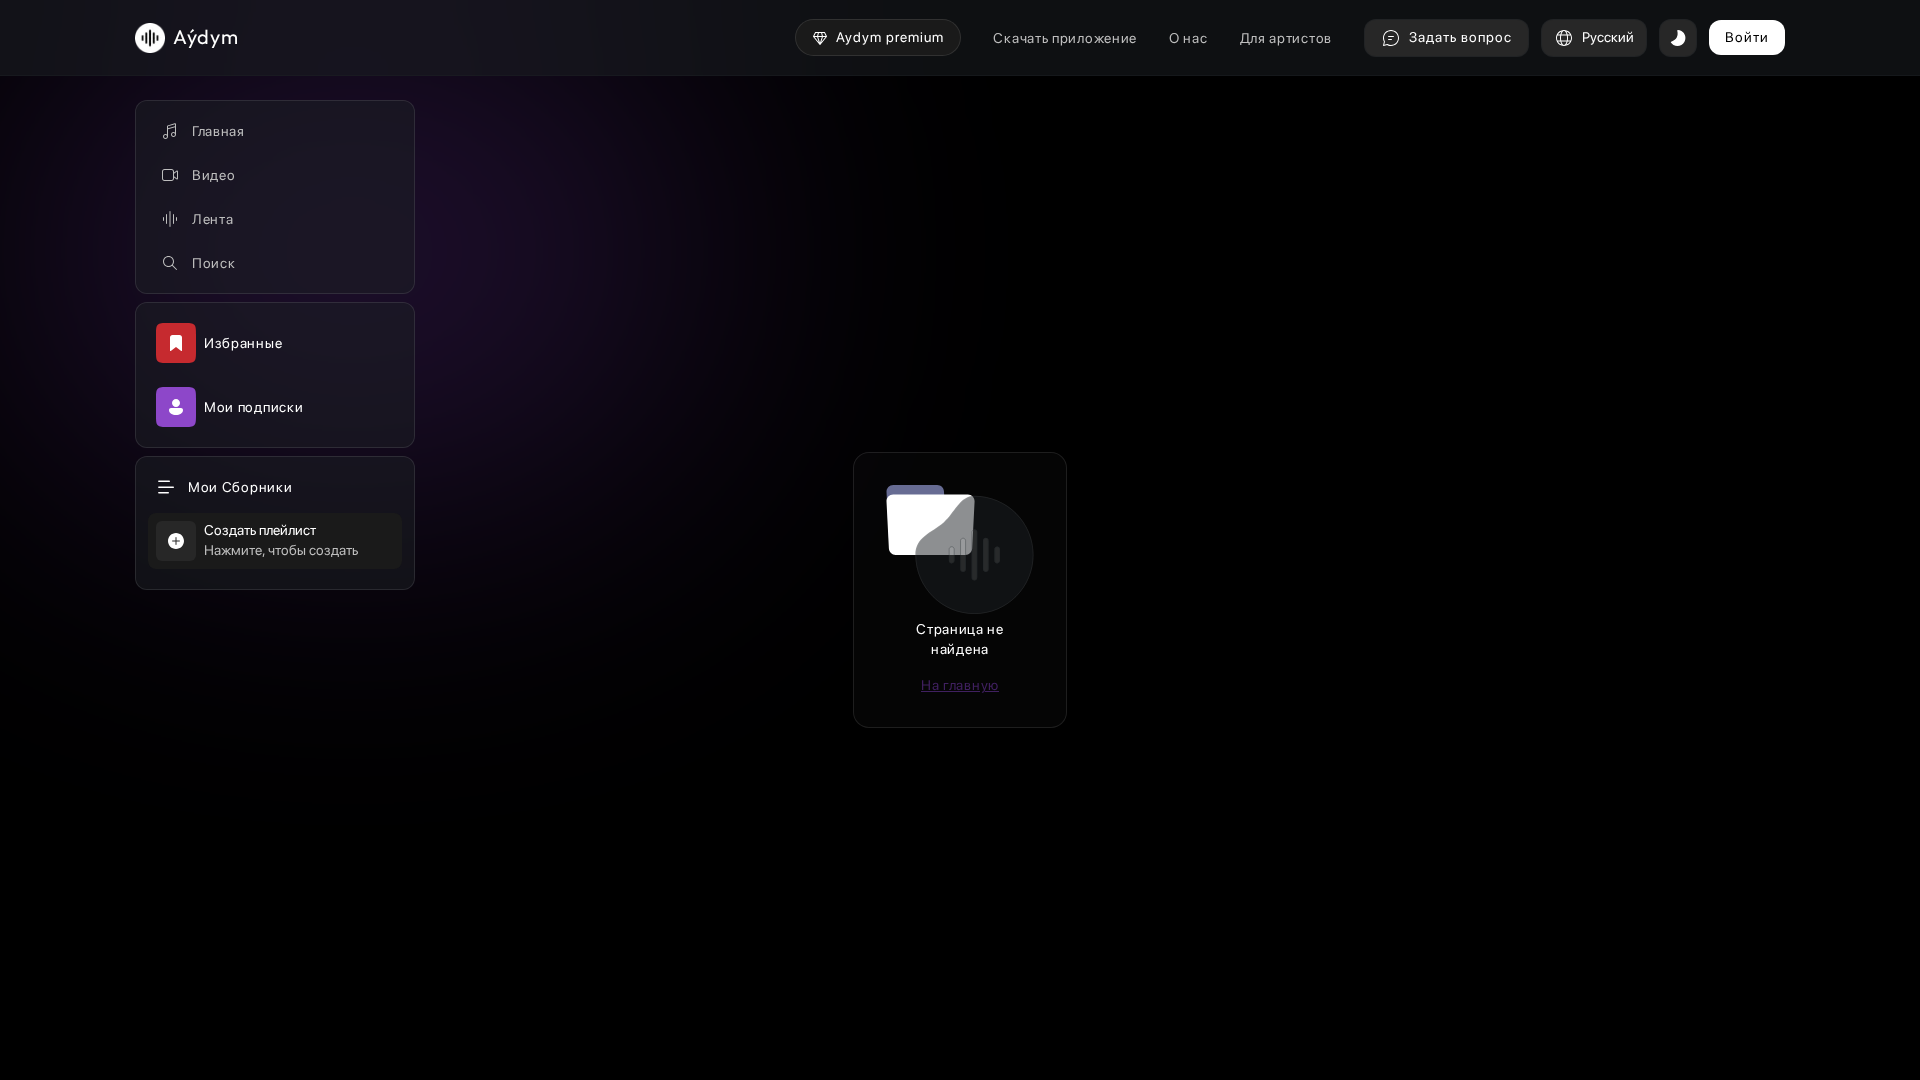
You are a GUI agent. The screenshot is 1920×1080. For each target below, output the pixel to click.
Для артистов (1286, 38)
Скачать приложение (1065, 38)
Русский (1608, 37)
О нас (1188, 38)
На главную (960, 685)
